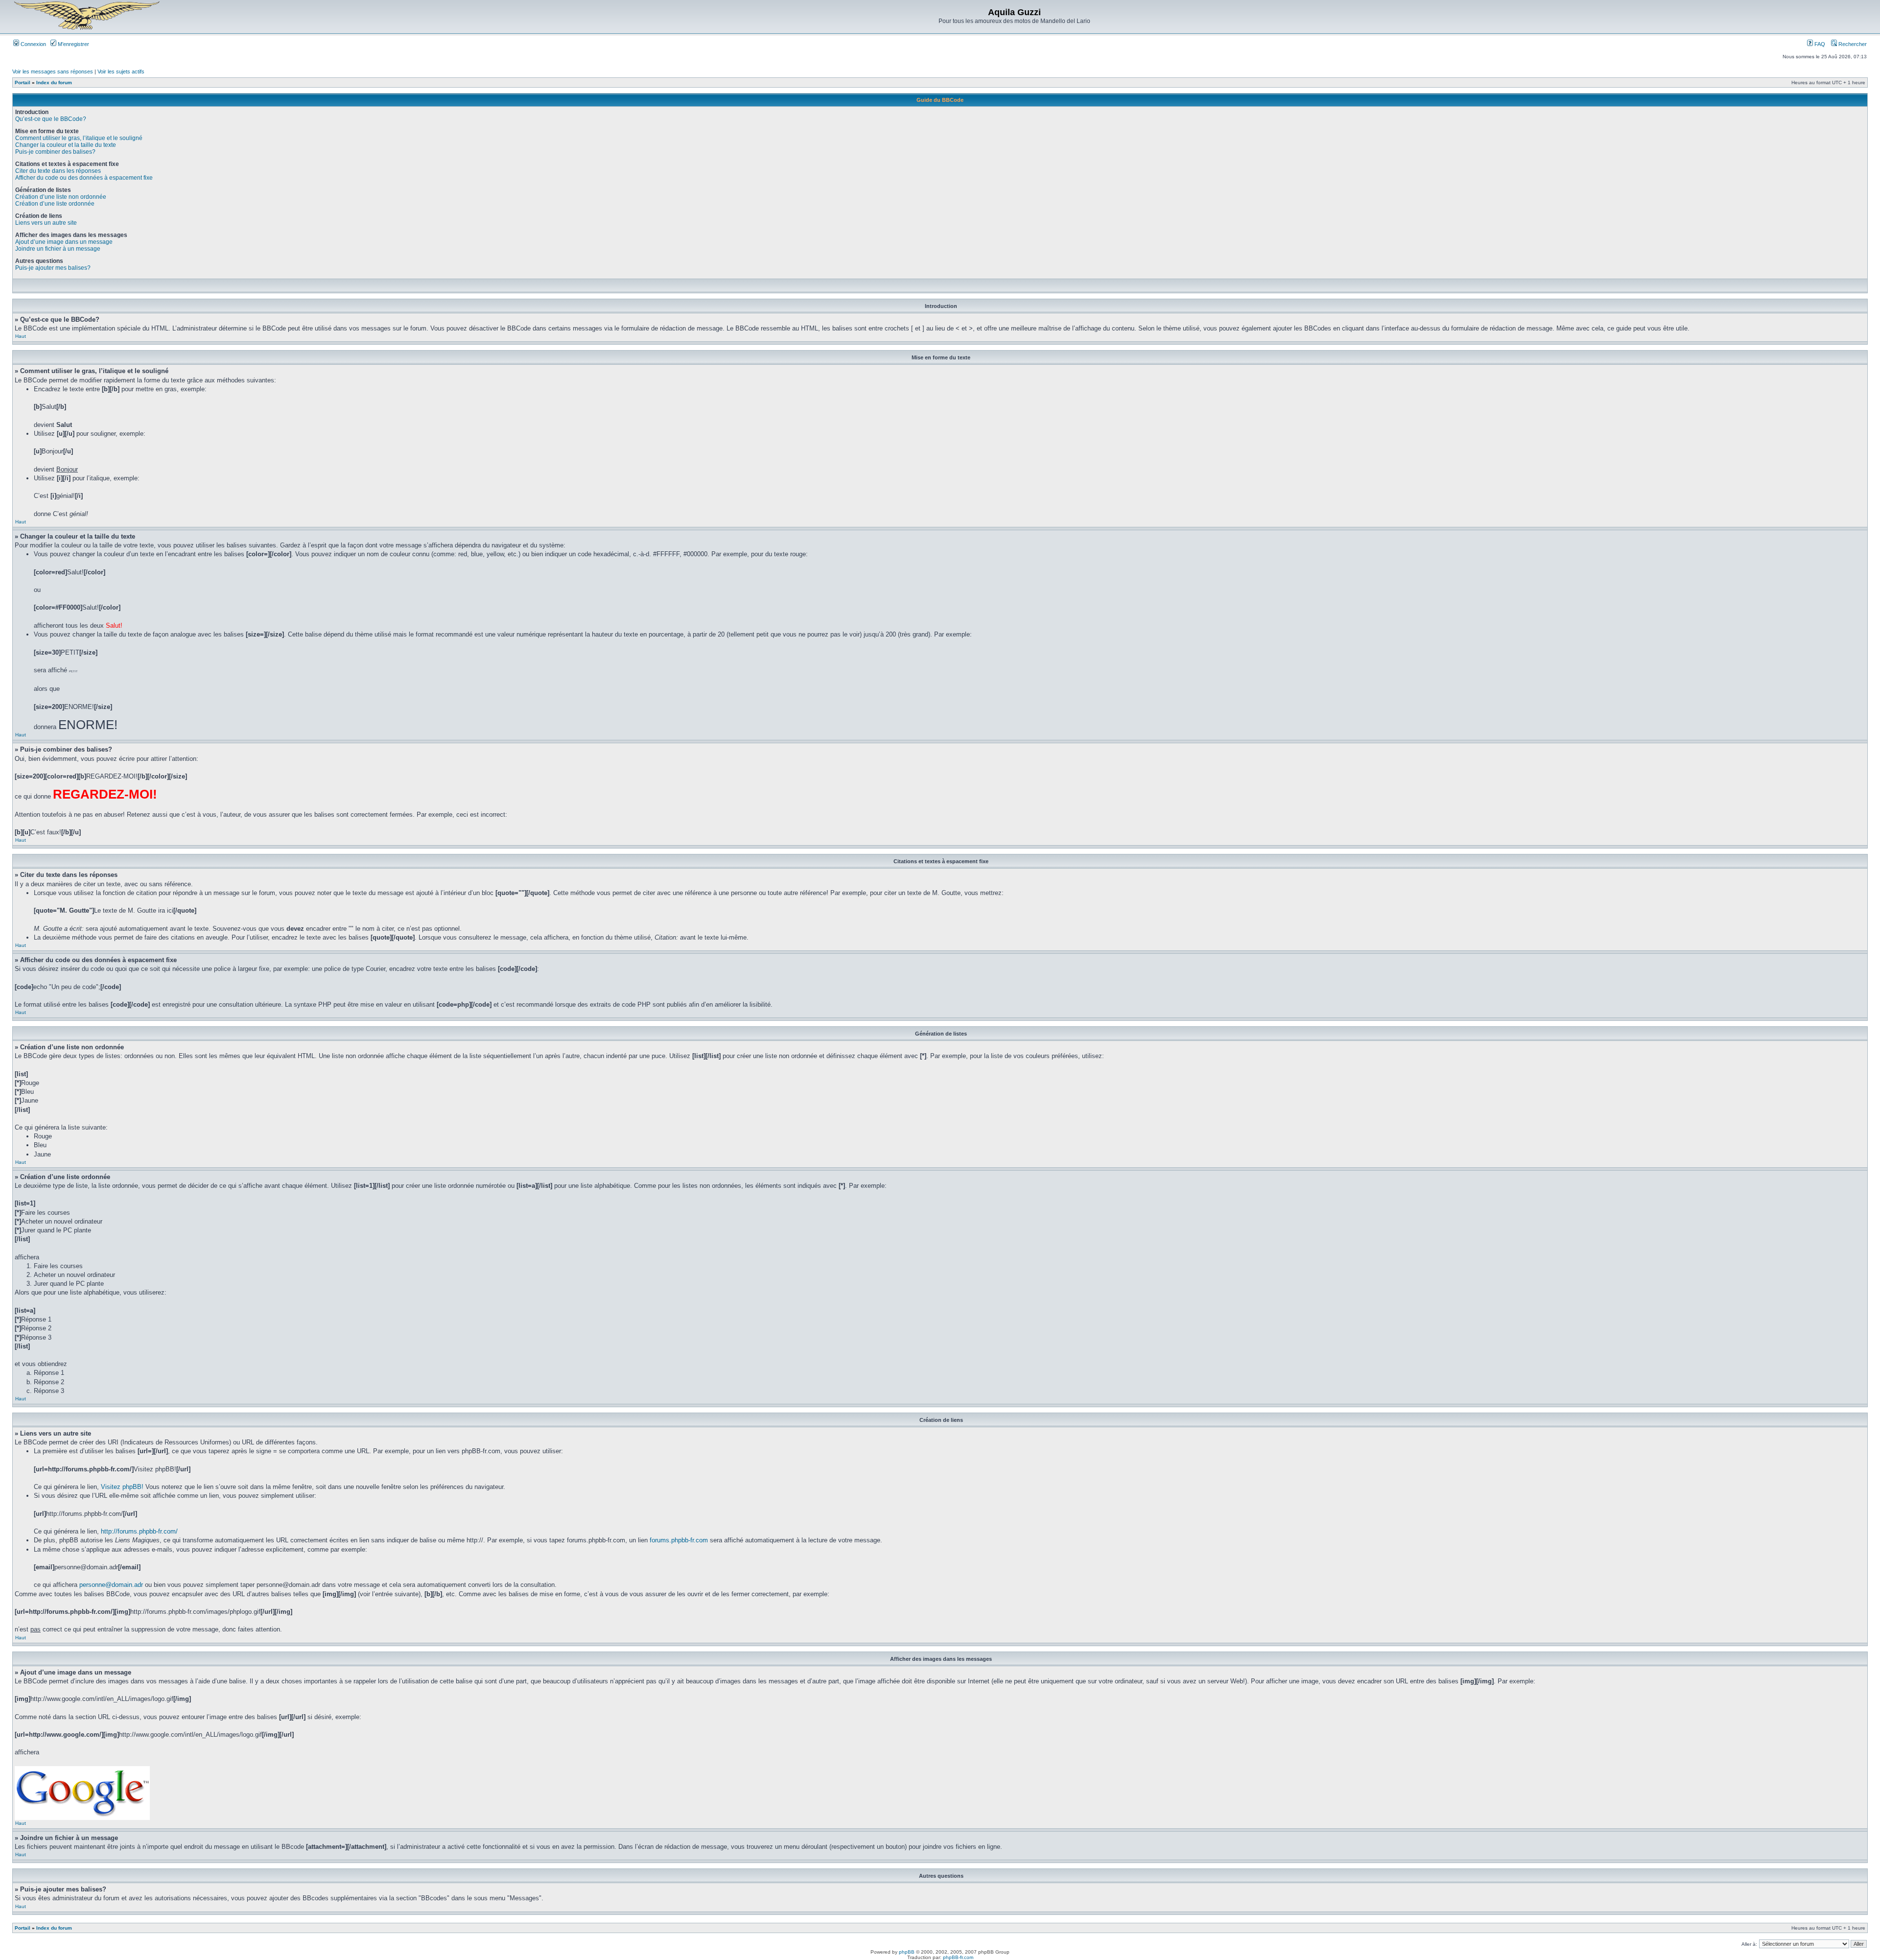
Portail (23, 83)
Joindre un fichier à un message (58, 249)
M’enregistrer (73, 44)
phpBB (907, 1952)
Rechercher (1852, 44)
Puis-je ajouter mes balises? (53, 268)
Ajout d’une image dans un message (64, 242)
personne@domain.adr (111, 1585)
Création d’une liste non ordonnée (61, 197)
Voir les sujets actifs (121, 71)
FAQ (1819, 44)
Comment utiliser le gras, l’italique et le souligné (79, 138)
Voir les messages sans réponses (53, 71)
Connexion (33, 44)
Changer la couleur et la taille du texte (66, 145)
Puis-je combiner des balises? (55, 152)
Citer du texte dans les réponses (58, 171)
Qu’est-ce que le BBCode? (51, 119)
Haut (21, 336)
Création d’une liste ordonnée (55, 204)
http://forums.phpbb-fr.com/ (139, 1531)
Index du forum (54, 83)
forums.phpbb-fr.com (679, 1540)
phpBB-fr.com (958, 1957)
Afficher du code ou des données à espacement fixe (84, 178)
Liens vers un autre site (46, 223)
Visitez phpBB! (122, 1487)
